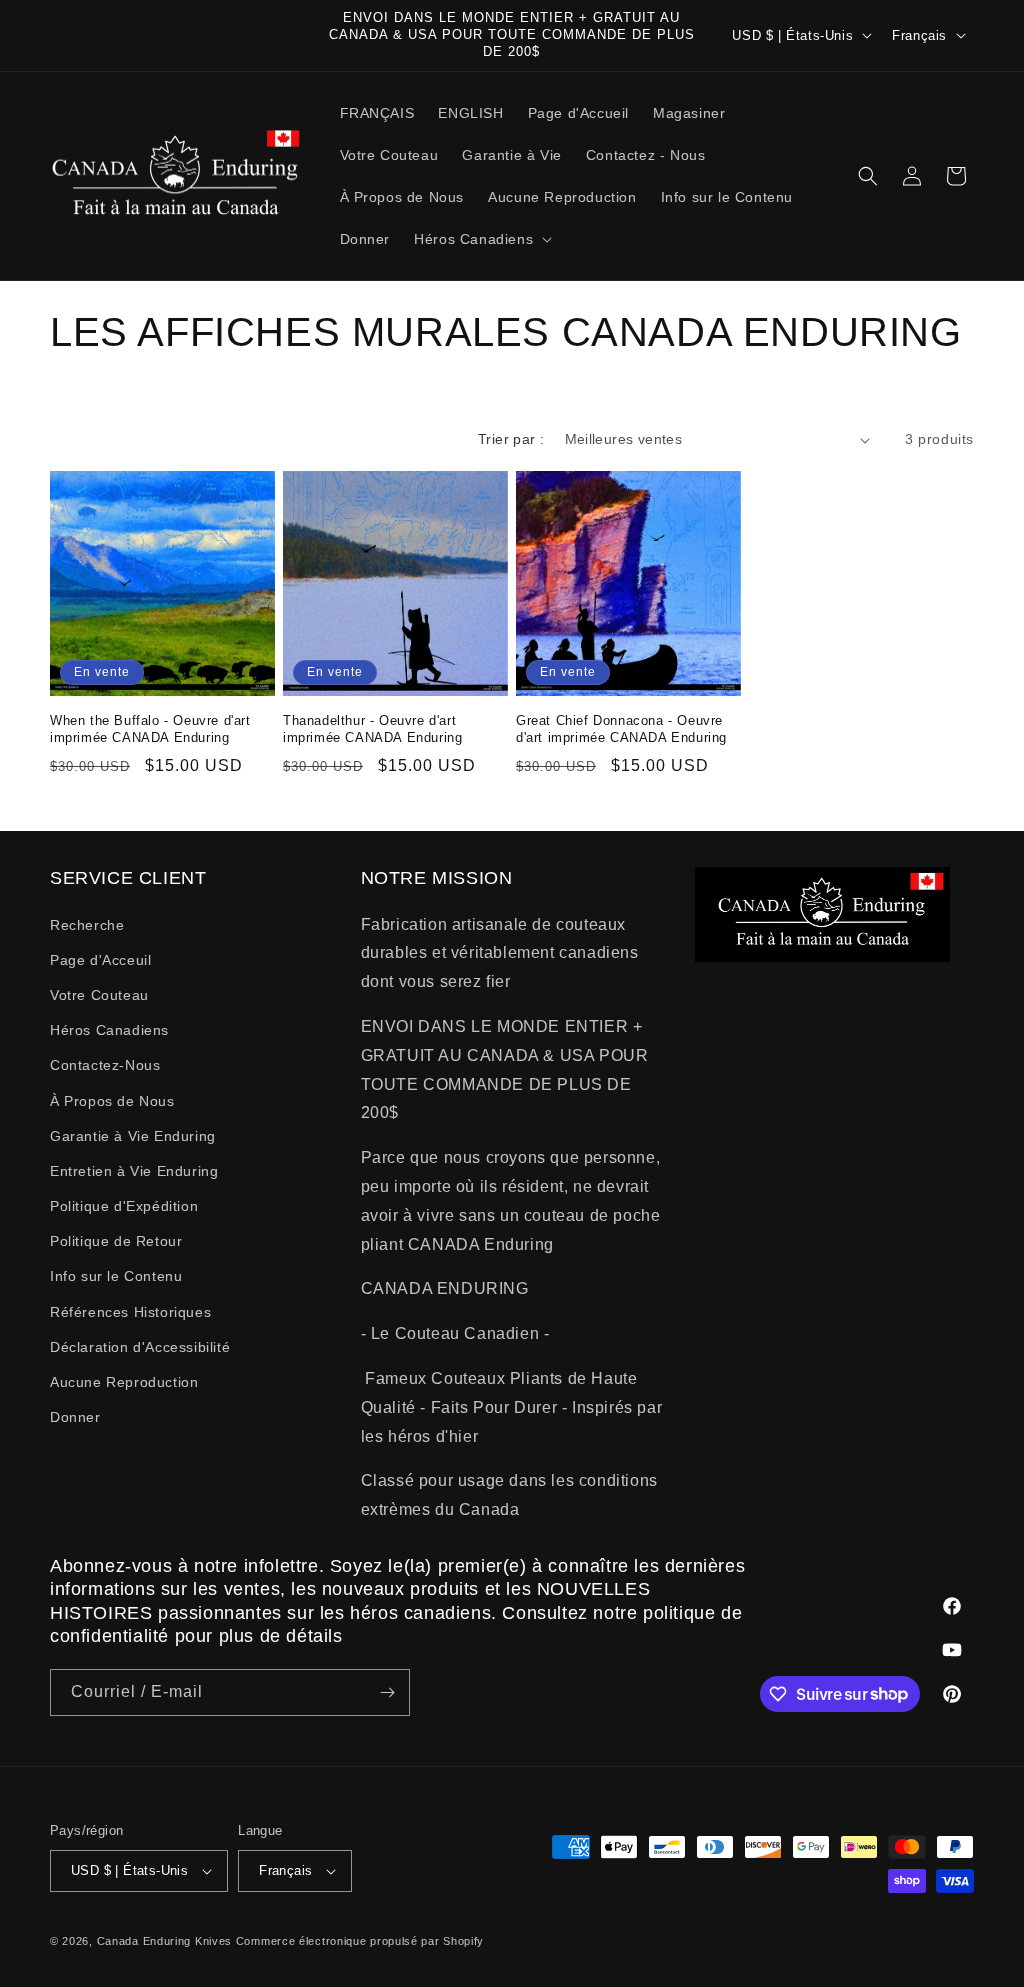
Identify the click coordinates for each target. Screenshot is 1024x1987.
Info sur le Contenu (116, 1276)
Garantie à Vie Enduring (133, 1136)
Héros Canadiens (109, 1030)
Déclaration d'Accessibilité (140, 1347)
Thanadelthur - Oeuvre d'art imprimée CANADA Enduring (372, 729)
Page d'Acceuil (100, 960)
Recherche (87, 925)
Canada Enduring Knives (164, 1941)
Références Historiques (130, 1312)
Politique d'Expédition (124, 1206)
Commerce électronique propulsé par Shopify (360, 1941)
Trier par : (511, 439)
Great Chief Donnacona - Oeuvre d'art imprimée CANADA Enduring (621, 729)
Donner (75, 1417)
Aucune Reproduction (124, 1382)
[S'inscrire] (387, 1692)
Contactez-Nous (105, 1065)
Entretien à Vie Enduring (134, 1171)
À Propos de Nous (112, 1101)
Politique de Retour (116, 1241)
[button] (481, 239)
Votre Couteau (99, 995)
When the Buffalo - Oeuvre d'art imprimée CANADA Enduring (150, 729)
